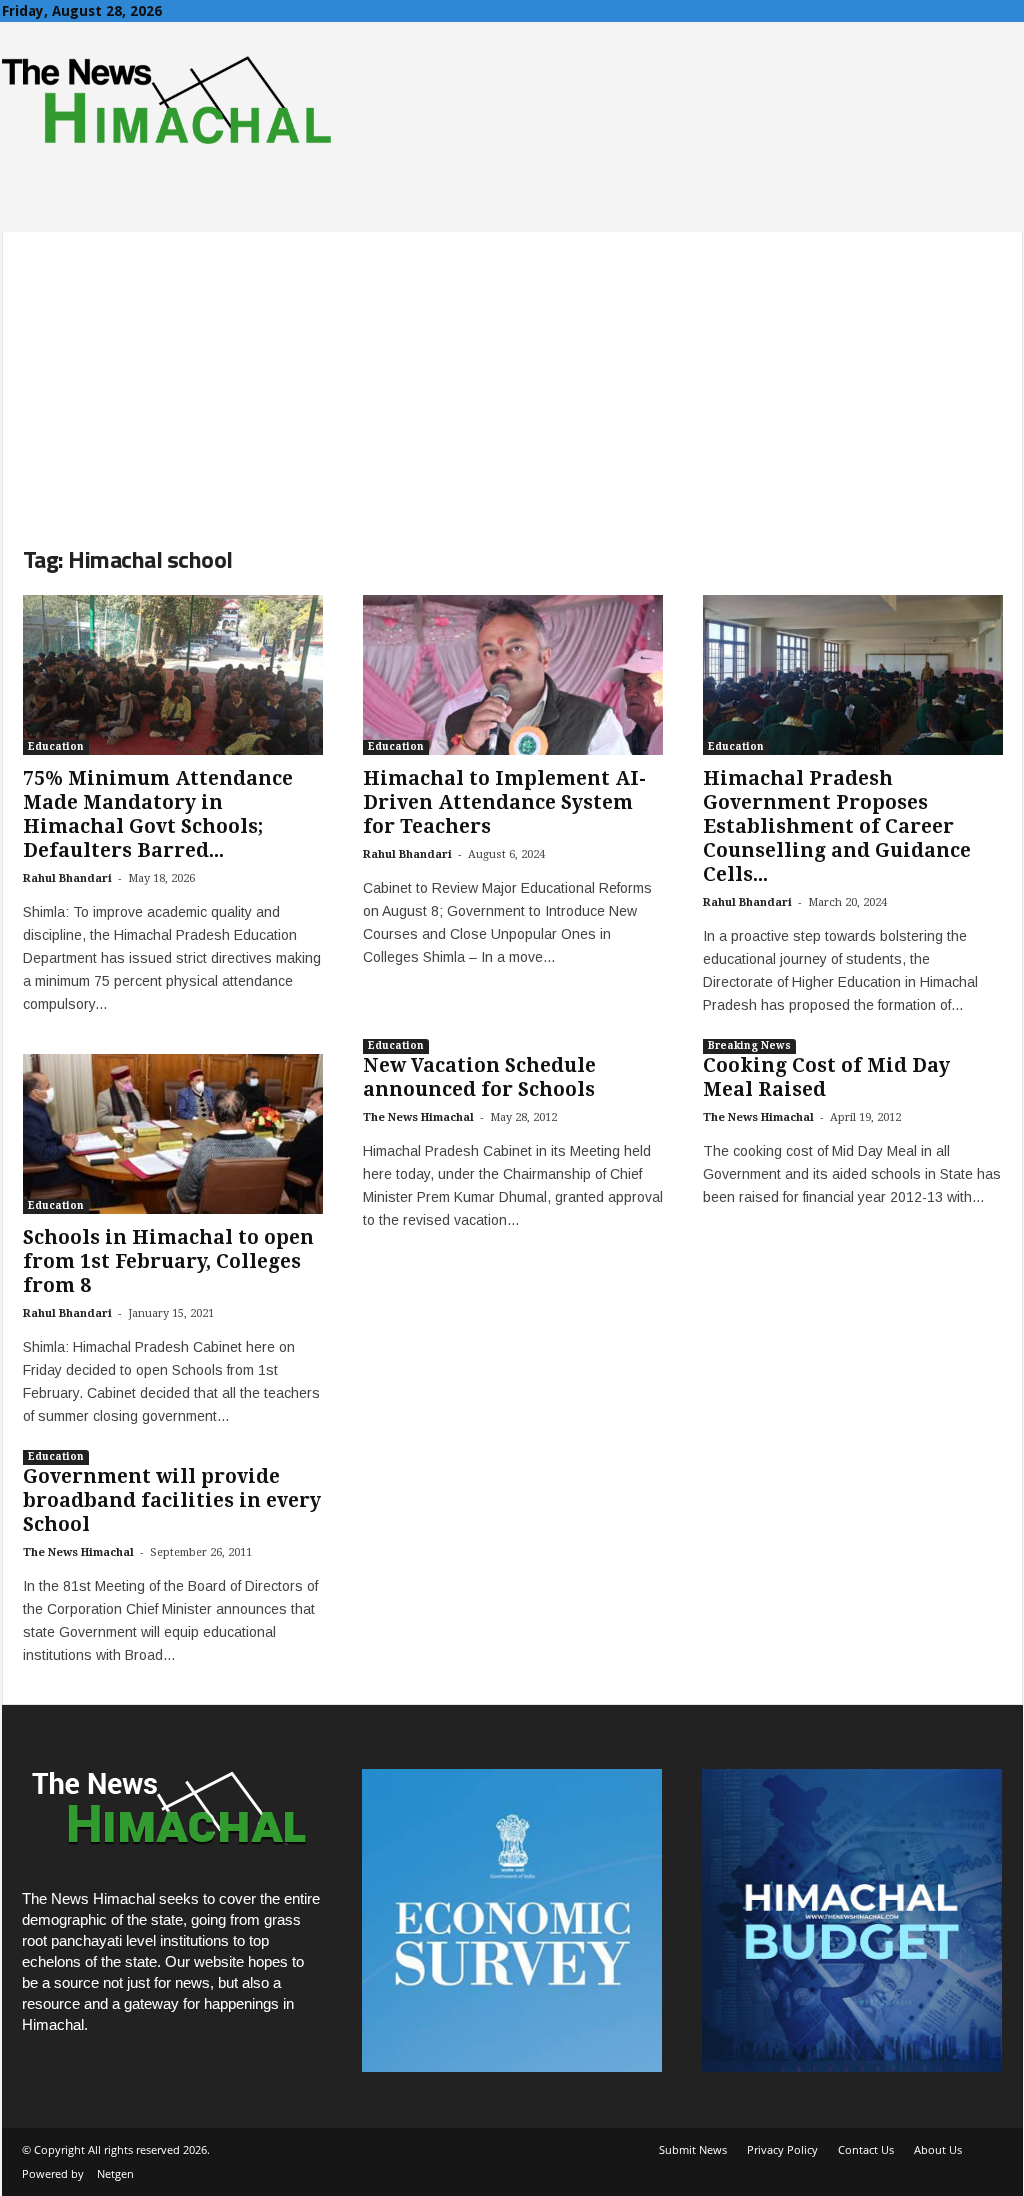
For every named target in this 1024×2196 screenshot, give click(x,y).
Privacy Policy (782, 2149)
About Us (938, 2149)
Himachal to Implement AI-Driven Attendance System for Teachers (504, 802)
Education (56, 746)
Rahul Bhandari (67, 878)
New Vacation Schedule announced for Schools (479, 1077)
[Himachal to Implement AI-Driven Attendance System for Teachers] (513, 675)
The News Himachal (418, 1117)
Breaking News (749, 1045)
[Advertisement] (512, 372)
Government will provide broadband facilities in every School (172, 1500)
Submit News (693, 2149)
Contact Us (866, 2149)
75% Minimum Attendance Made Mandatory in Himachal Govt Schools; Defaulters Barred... (158, 814)
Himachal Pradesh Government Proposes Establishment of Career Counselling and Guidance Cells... (837, 826)
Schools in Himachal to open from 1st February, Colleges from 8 (168, 1261)
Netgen (115, 2173)
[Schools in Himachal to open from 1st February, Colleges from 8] (173, 1134)
